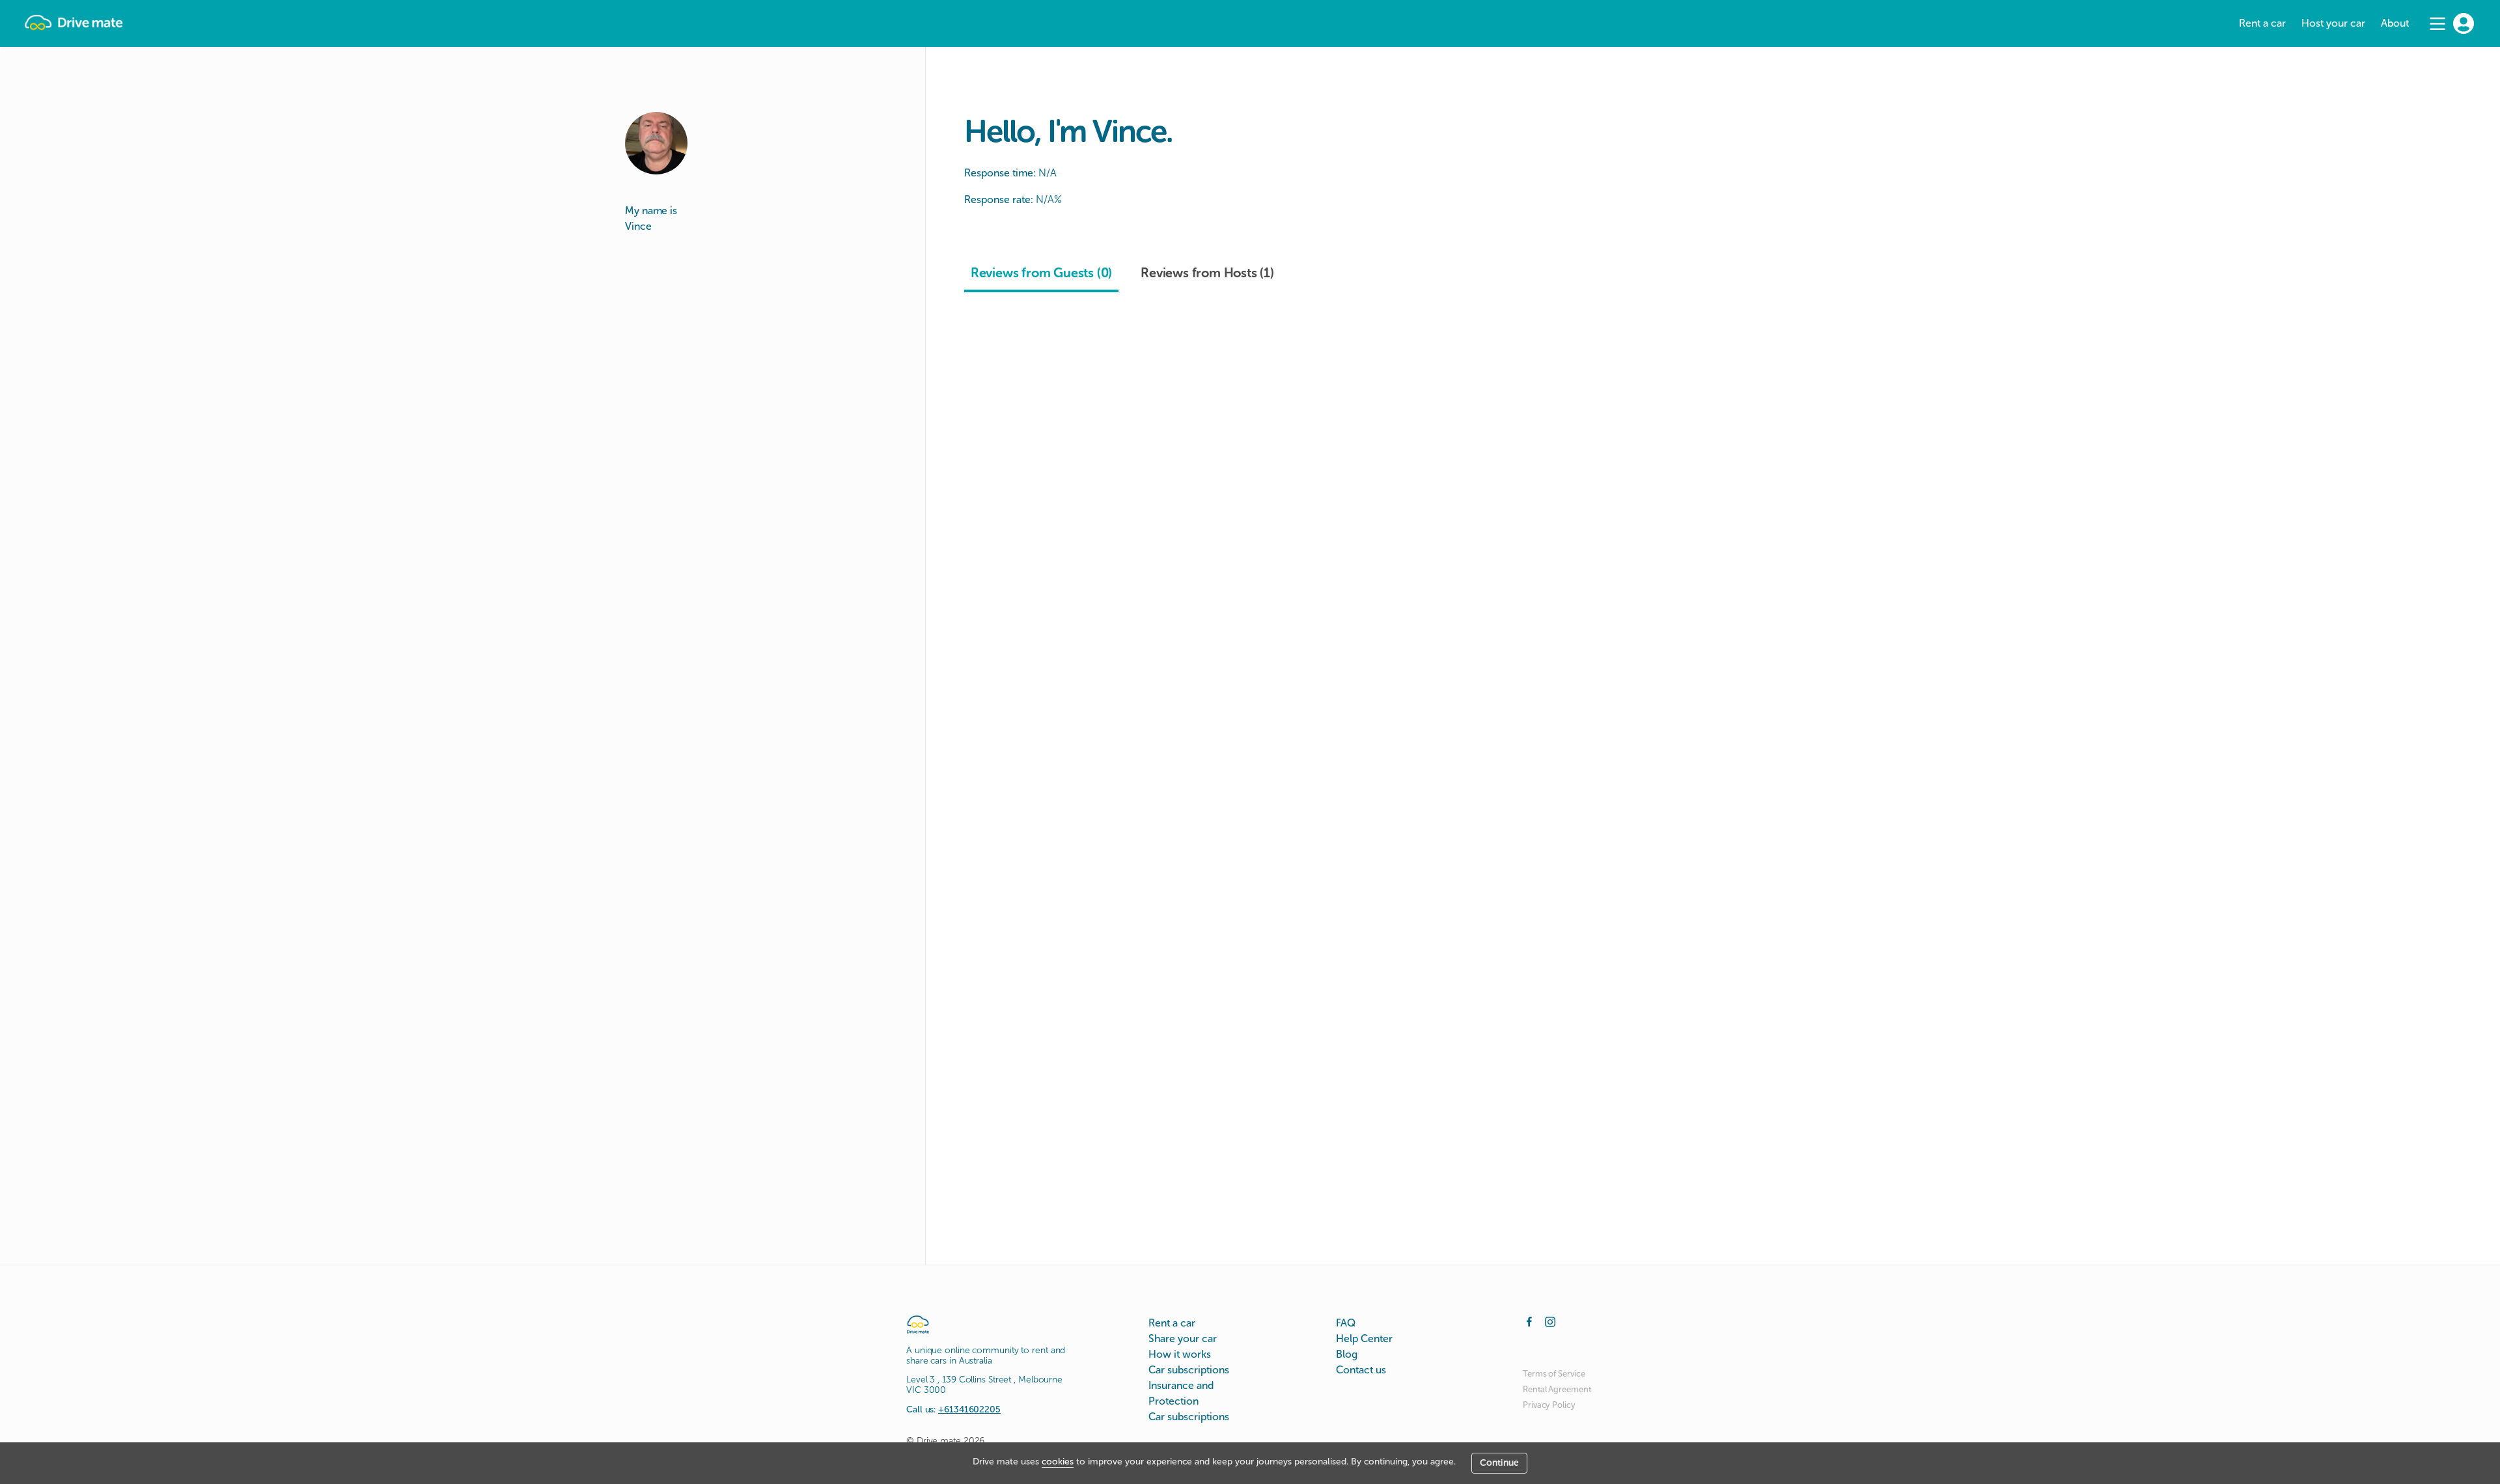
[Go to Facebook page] (1529, 1321)
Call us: (953, 1409)
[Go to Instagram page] (1550, 1321)
